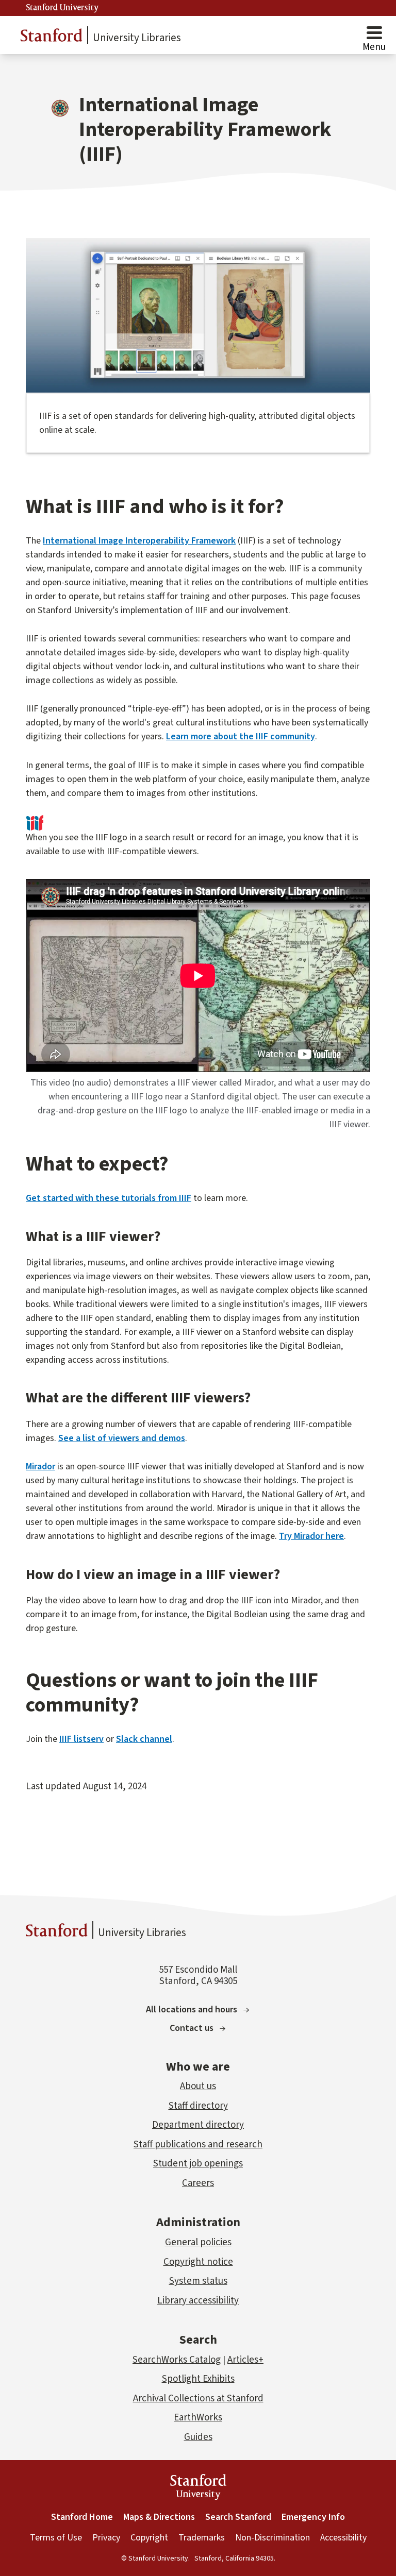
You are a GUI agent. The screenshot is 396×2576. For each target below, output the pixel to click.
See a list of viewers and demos (122, 1438)
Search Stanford (238, 2517)
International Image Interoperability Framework (139, 541)
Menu (374, 47)
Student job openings (198, 2164)
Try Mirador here (311, 1536)
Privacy (106, 2538)
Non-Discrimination (273, 2538)
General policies (198, 2242)
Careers (198, 2183)
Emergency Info (313, 2517)
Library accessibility (198, 2301)
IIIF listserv (81, 1739)
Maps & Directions (159, 2517)
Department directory (198, 2125)
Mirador (40, 1467)
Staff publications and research (198, 2145)
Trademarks (202, 2538)
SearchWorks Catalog (177, 2360)
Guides (198, 2437)
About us (198, 2086)
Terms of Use (56, 2538)
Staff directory (198, 2106)
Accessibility (343, 2538)
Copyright (149, 2538)
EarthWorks (198, 2418)
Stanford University (62, 8)
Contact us (192, 2028)
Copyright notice (198, 2262)
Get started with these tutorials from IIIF (109, 1198)
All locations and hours (192, 2010)
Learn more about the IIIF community (241, 736)
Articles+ (245, 2360)
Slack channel (144, 1739)
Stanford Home (82, 2517)
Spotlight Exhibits (198, 2379)
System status (198, 2281)
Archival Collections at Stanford (198, 2399)
